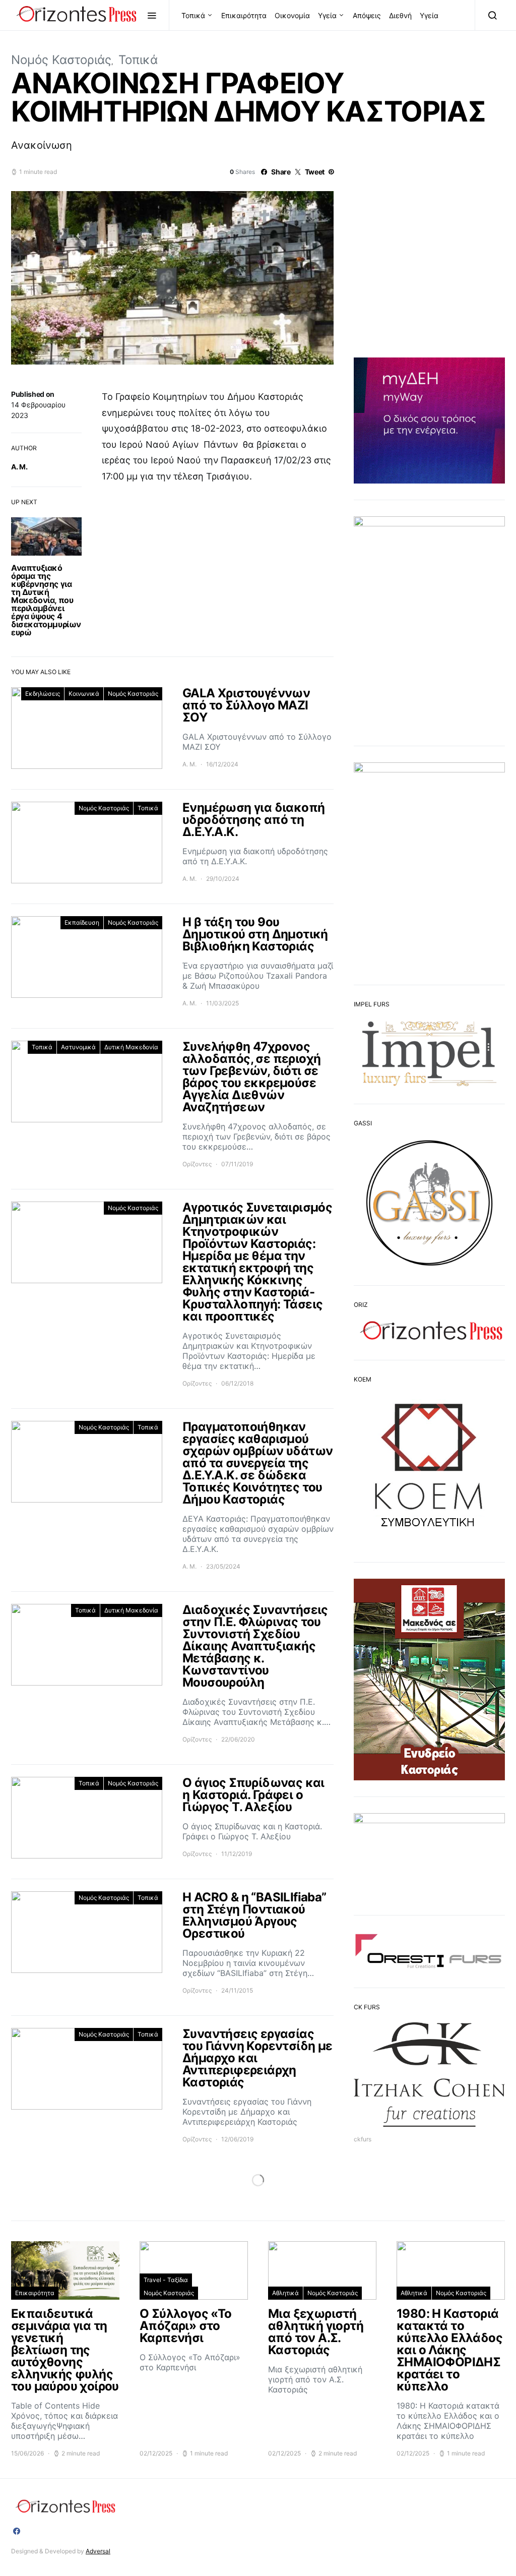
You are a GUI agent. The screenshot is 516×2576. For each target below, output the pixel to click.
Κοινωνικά (84, 694)
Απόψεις (367, 15)
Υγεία (327, 15)
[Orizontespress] (17, 2531)
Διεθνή (400, 15)
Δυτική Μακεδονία (131, 1047)
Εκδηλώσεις (43, 694)
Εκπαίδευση (82, 922)
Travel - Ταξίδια (166, 2280)
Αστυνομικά (78, 1047)
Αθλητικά (285, 2293)
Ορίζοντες (197, 1164)
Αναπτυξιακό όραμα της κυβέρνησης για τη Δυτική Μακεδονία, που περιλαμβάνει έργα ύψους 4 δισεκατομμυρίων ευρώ (46, 600)
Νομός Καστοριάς (61, 60)
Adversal (98, 2551)
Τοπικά (193, 15)
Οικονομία (292, 15)
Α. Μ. (19, 467)
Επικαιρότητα (244, 15)
